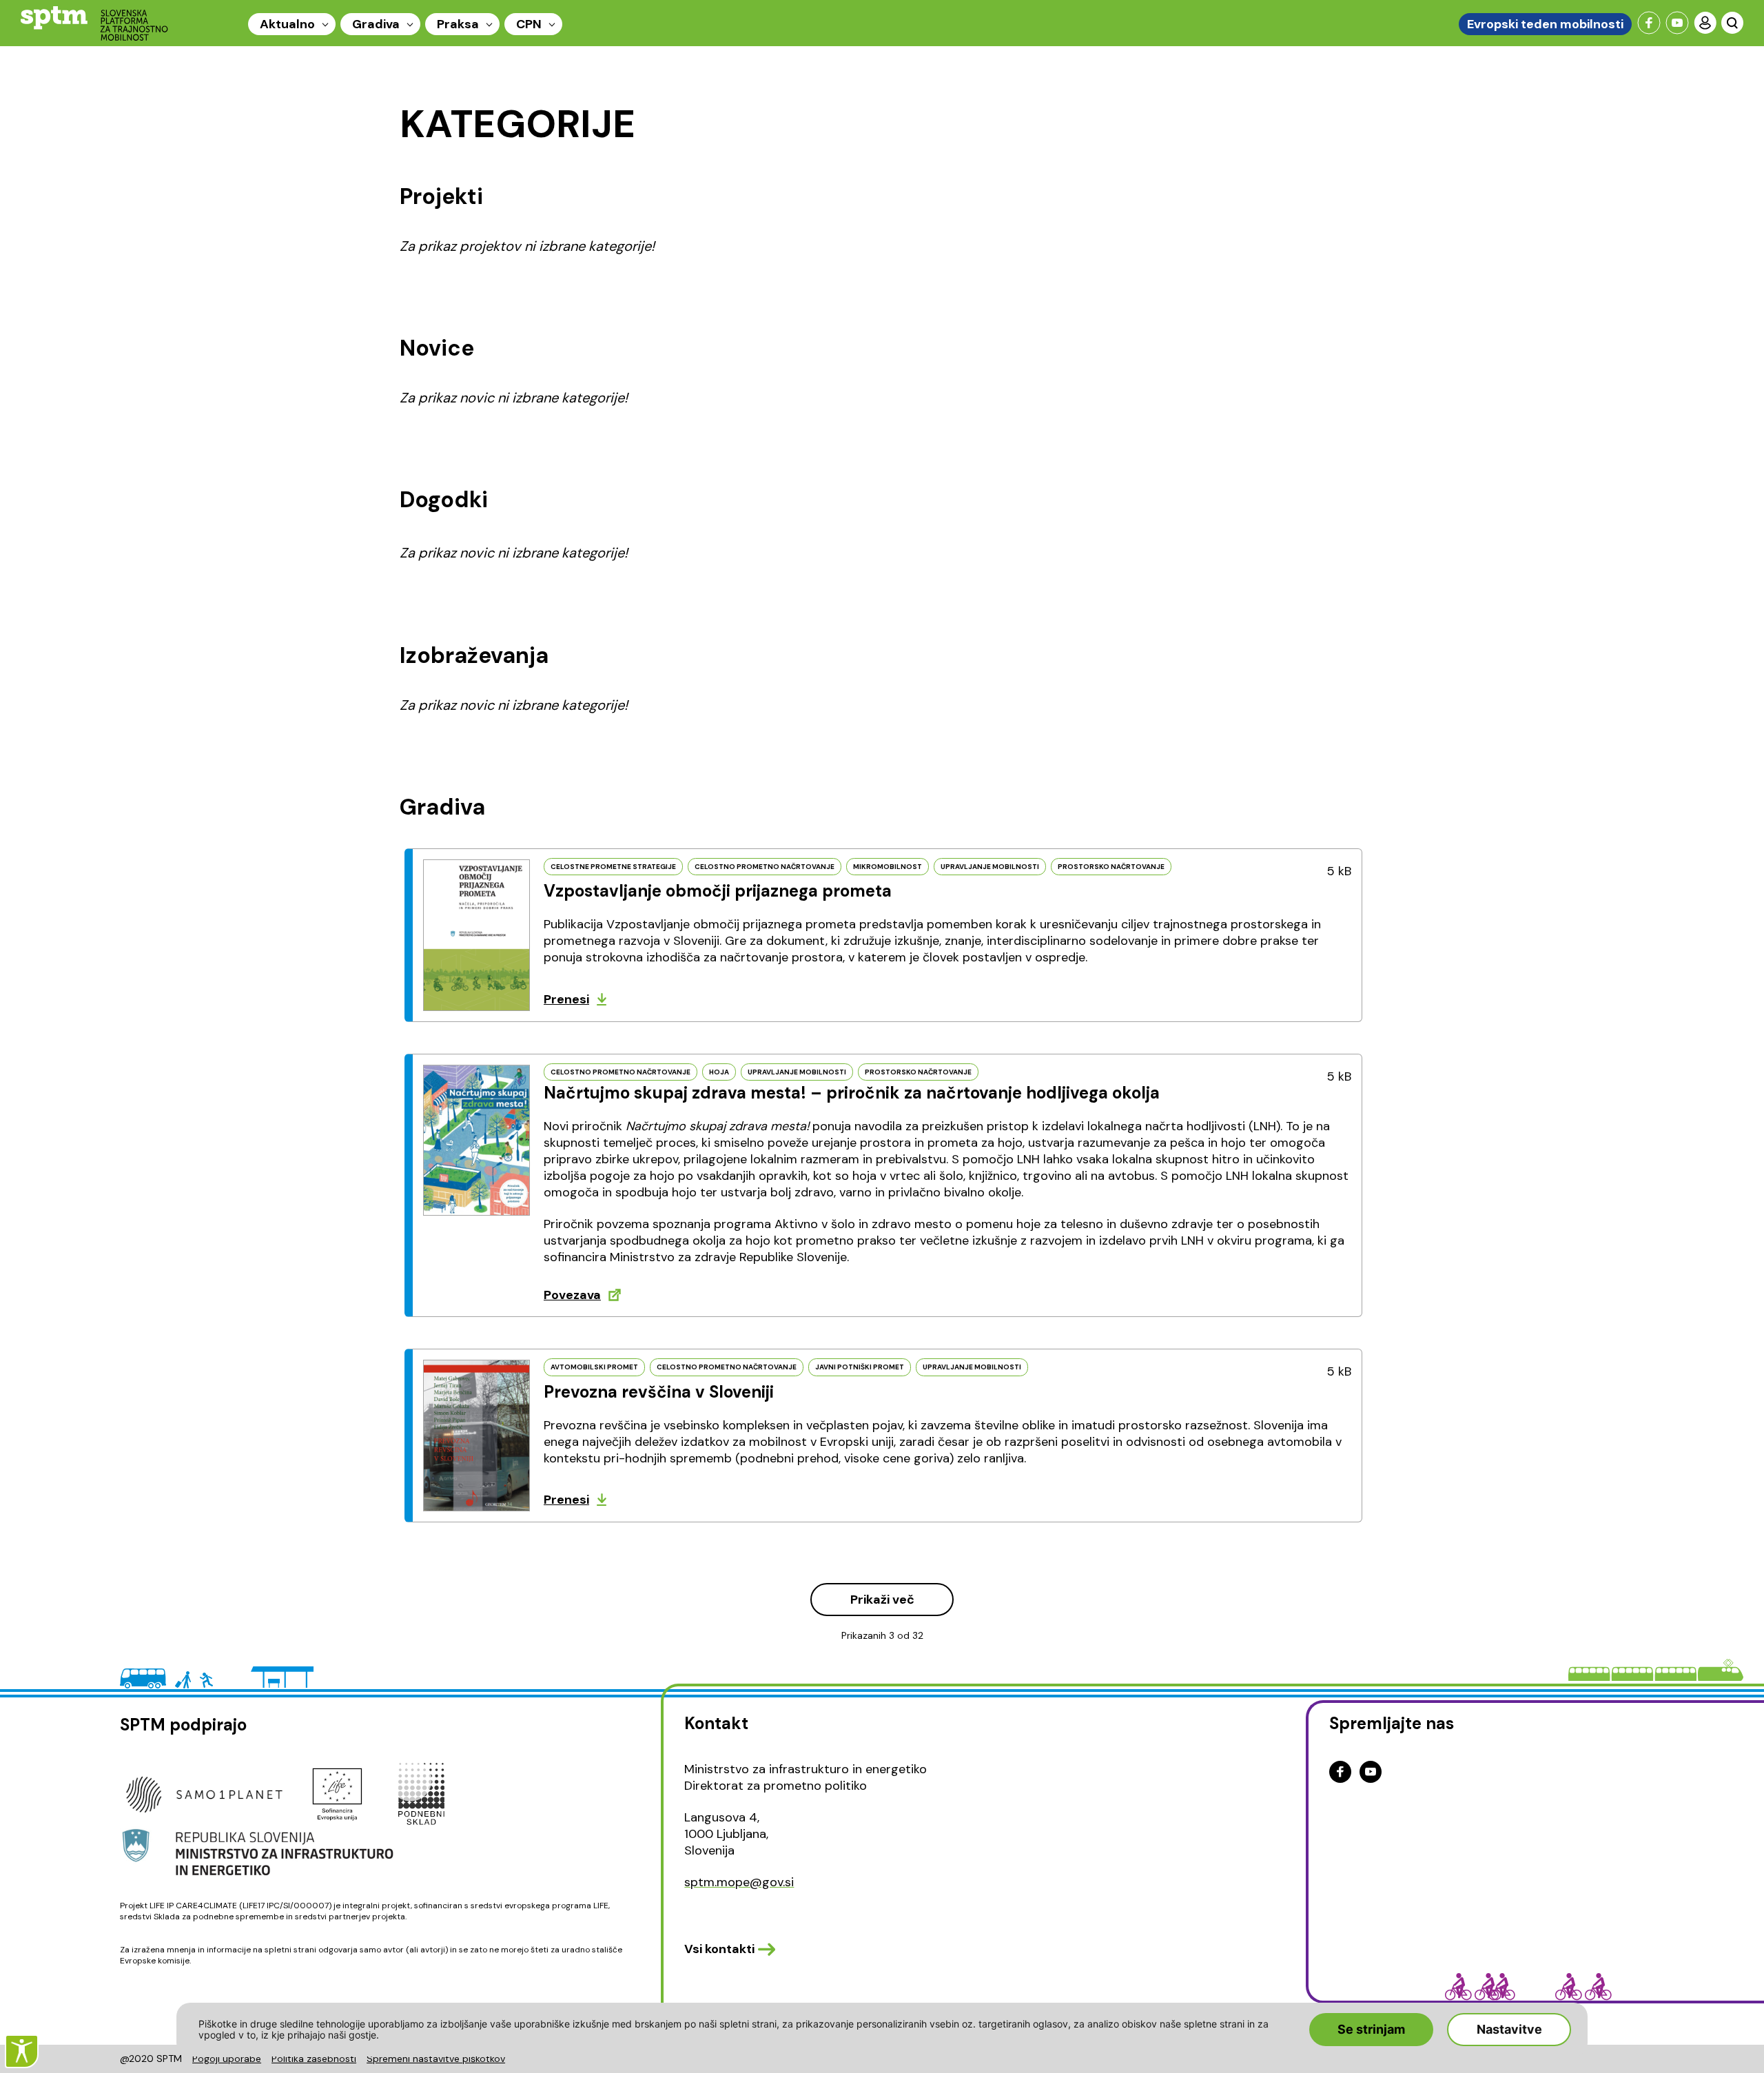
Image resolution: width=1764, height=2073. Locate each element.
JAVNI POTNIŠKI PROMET (860, 1367)
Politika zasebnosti (314, 2059)
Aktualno (287, 24)
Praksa (458, 24)
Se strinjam (1371, 2029)
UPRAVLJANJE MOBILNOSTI (990, 867)
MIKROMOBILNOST (888, 867)
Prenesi (566, 999)
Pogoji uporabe (227, 2059)
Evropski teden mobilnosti (1545, 24)
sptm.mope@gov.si (739, 1882)
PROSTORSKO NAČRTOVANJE (1111, 867)
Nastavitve (1509, 2029)
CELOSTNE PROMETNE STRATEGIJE (613, 867)
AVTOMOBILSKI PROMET (594, 1367)
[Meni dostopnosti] (22, 2051)
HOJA (719, 1072)
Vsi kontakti (719, 1949)
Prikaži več (882, 1600)
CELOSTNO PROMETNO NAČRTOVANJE (765, 867)
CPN (529, 24)
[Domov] (94, 23)
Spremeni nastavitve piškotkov (436, 2059)
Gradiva (376, 24)
